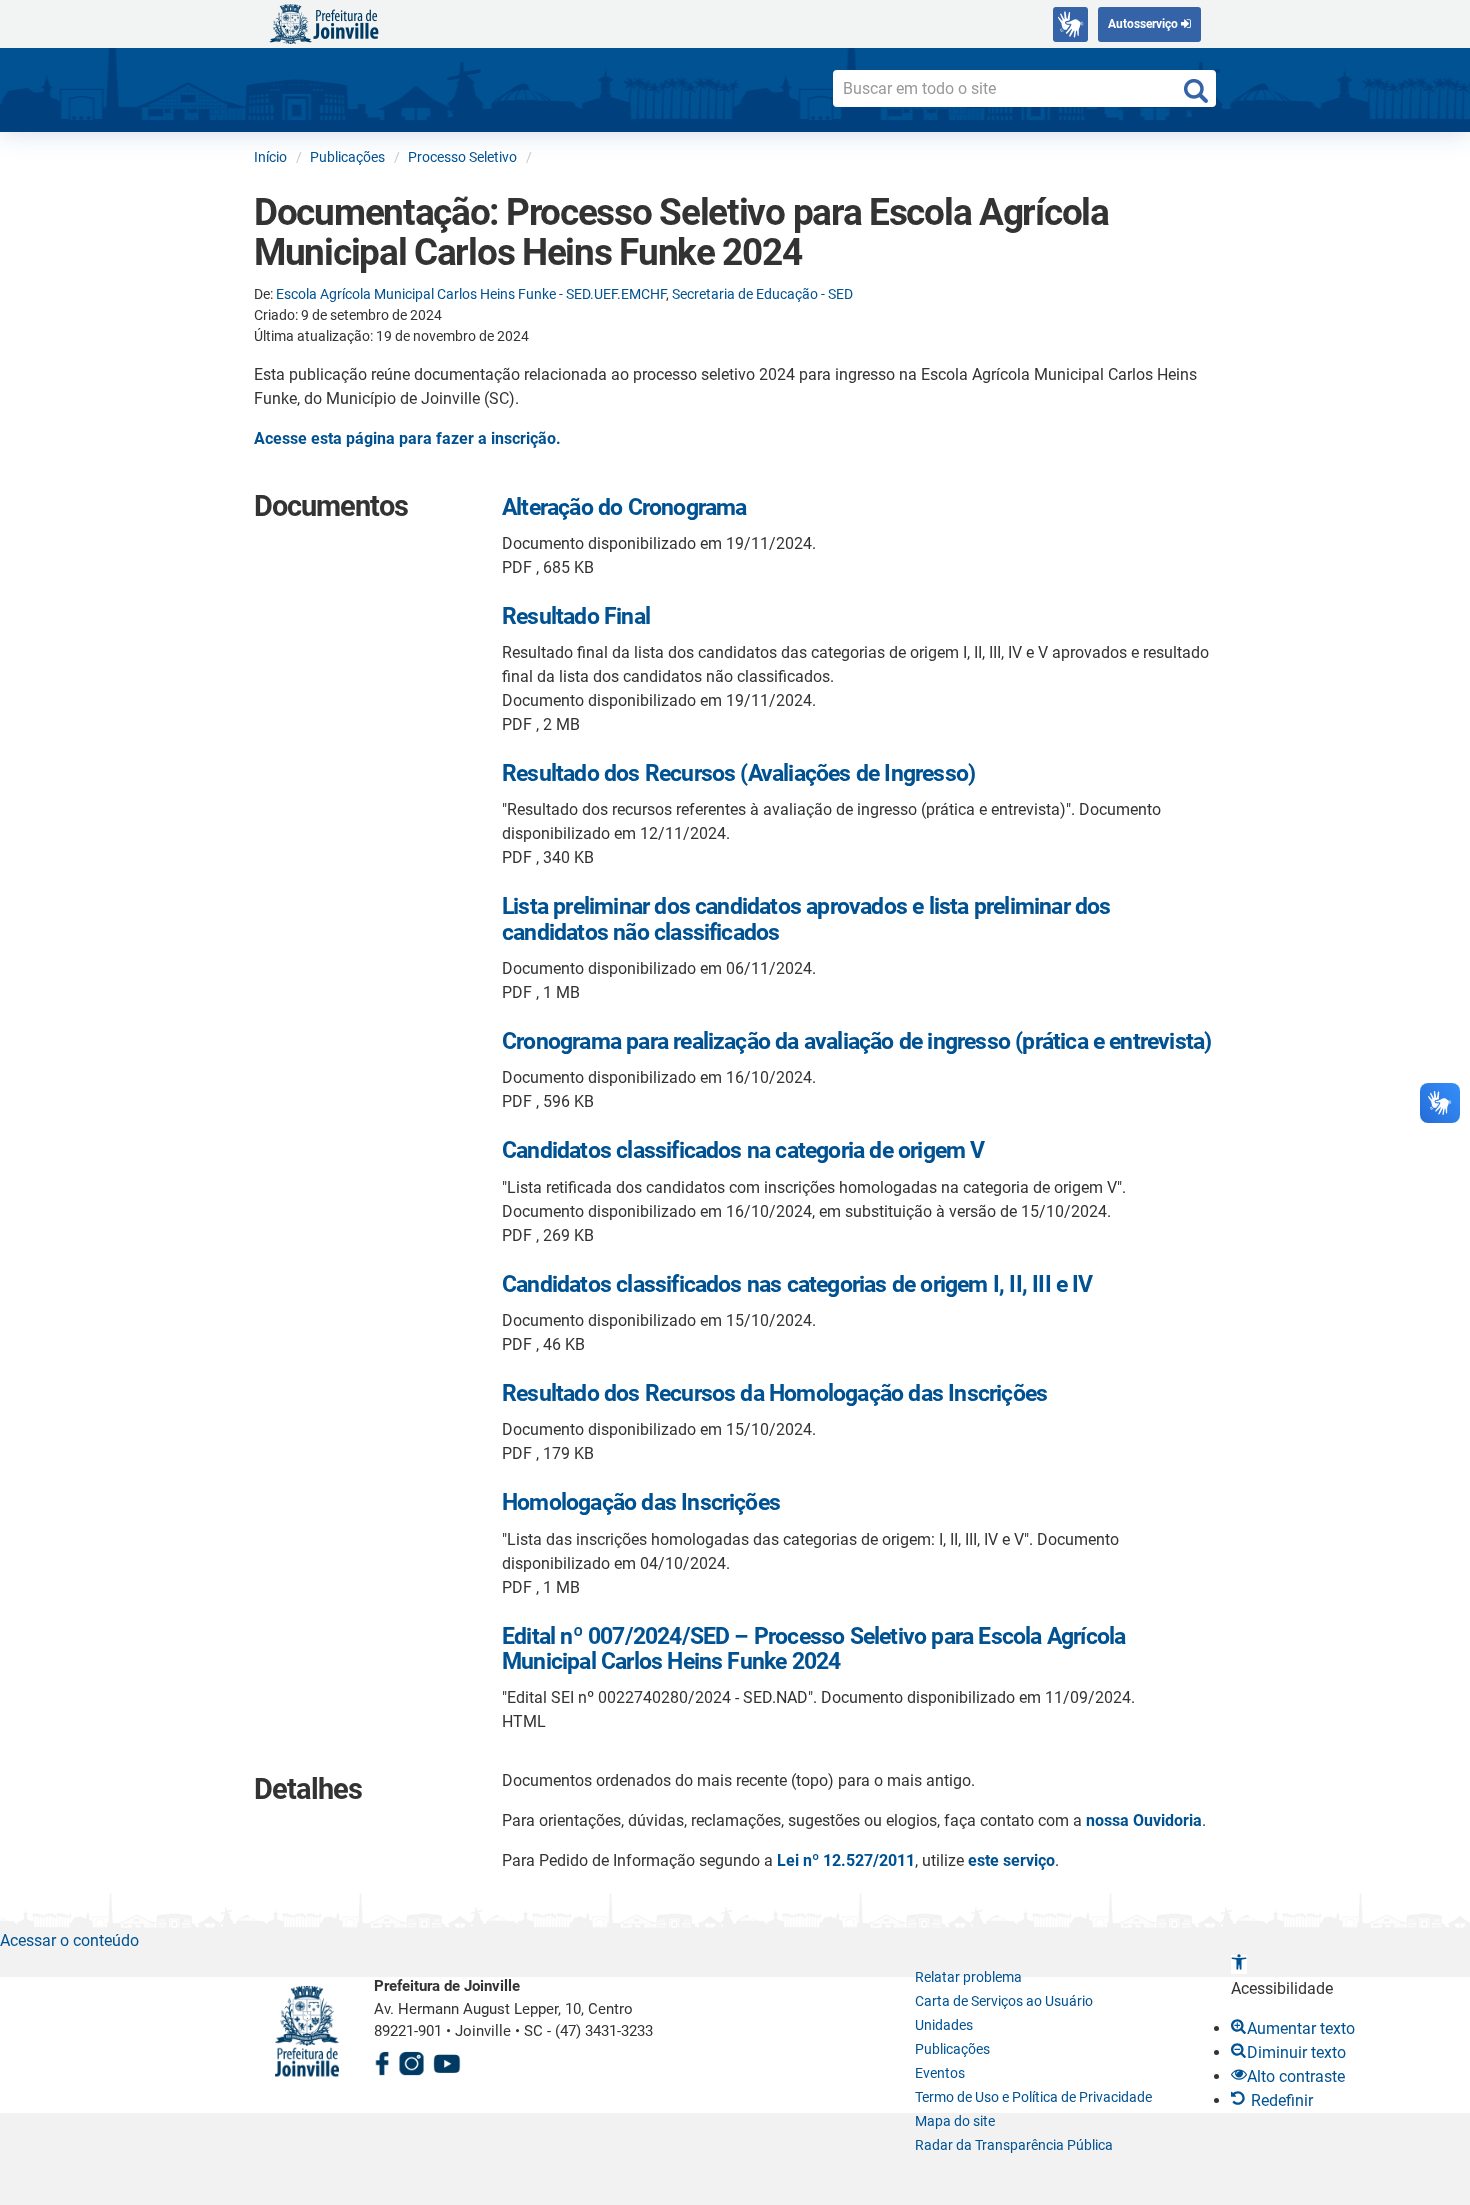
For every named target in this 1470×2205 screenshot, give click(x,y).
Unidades (944, 2025)
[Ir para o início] (324, 22)
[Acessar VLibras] (1070, 24)
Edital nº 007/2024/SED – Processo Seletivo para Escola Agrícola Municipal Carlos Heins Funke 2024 (813, 1649)
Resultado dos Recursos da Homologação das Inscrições (774, 1393)
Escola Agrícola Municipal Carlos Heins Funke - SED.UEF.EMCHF (471, 294)
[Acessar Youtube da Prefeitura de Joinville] (447, 2060)
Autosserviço (1144, 24)
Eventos (940, 2073)
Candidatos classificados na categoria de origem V (743, 1150)
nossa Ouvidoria (1144, 1820)
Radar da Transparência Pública (1014, 2145)
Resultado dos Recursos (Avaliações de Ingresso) (738, 773)
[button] (1239, 1964)
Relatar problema (968, 1977)
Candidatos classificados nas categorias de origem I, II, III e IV (797, 1284)
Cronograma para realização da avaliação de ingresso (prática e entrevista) (856, 1041)
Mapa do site (955, 2121)
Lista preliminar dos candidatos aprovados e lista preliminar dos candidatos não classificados (806, 919)
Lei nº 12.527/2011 (846, 1860)
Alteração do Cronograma (624, 507)
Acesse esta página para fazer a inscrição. (407, 438)
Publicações (952, 2049)
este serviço (1011, 1860)
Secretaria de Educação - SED (762, 294)
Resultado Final (576, 616)
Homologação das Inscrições (641, 1502)
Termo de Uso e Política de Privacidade (1033, 2097)
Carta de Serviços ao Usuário (1004, 2001)
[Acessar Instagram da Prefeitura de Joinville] (411, 2060)
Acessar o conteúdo (69, 1940)
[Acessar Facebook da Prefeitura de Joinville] (382, 2060)
